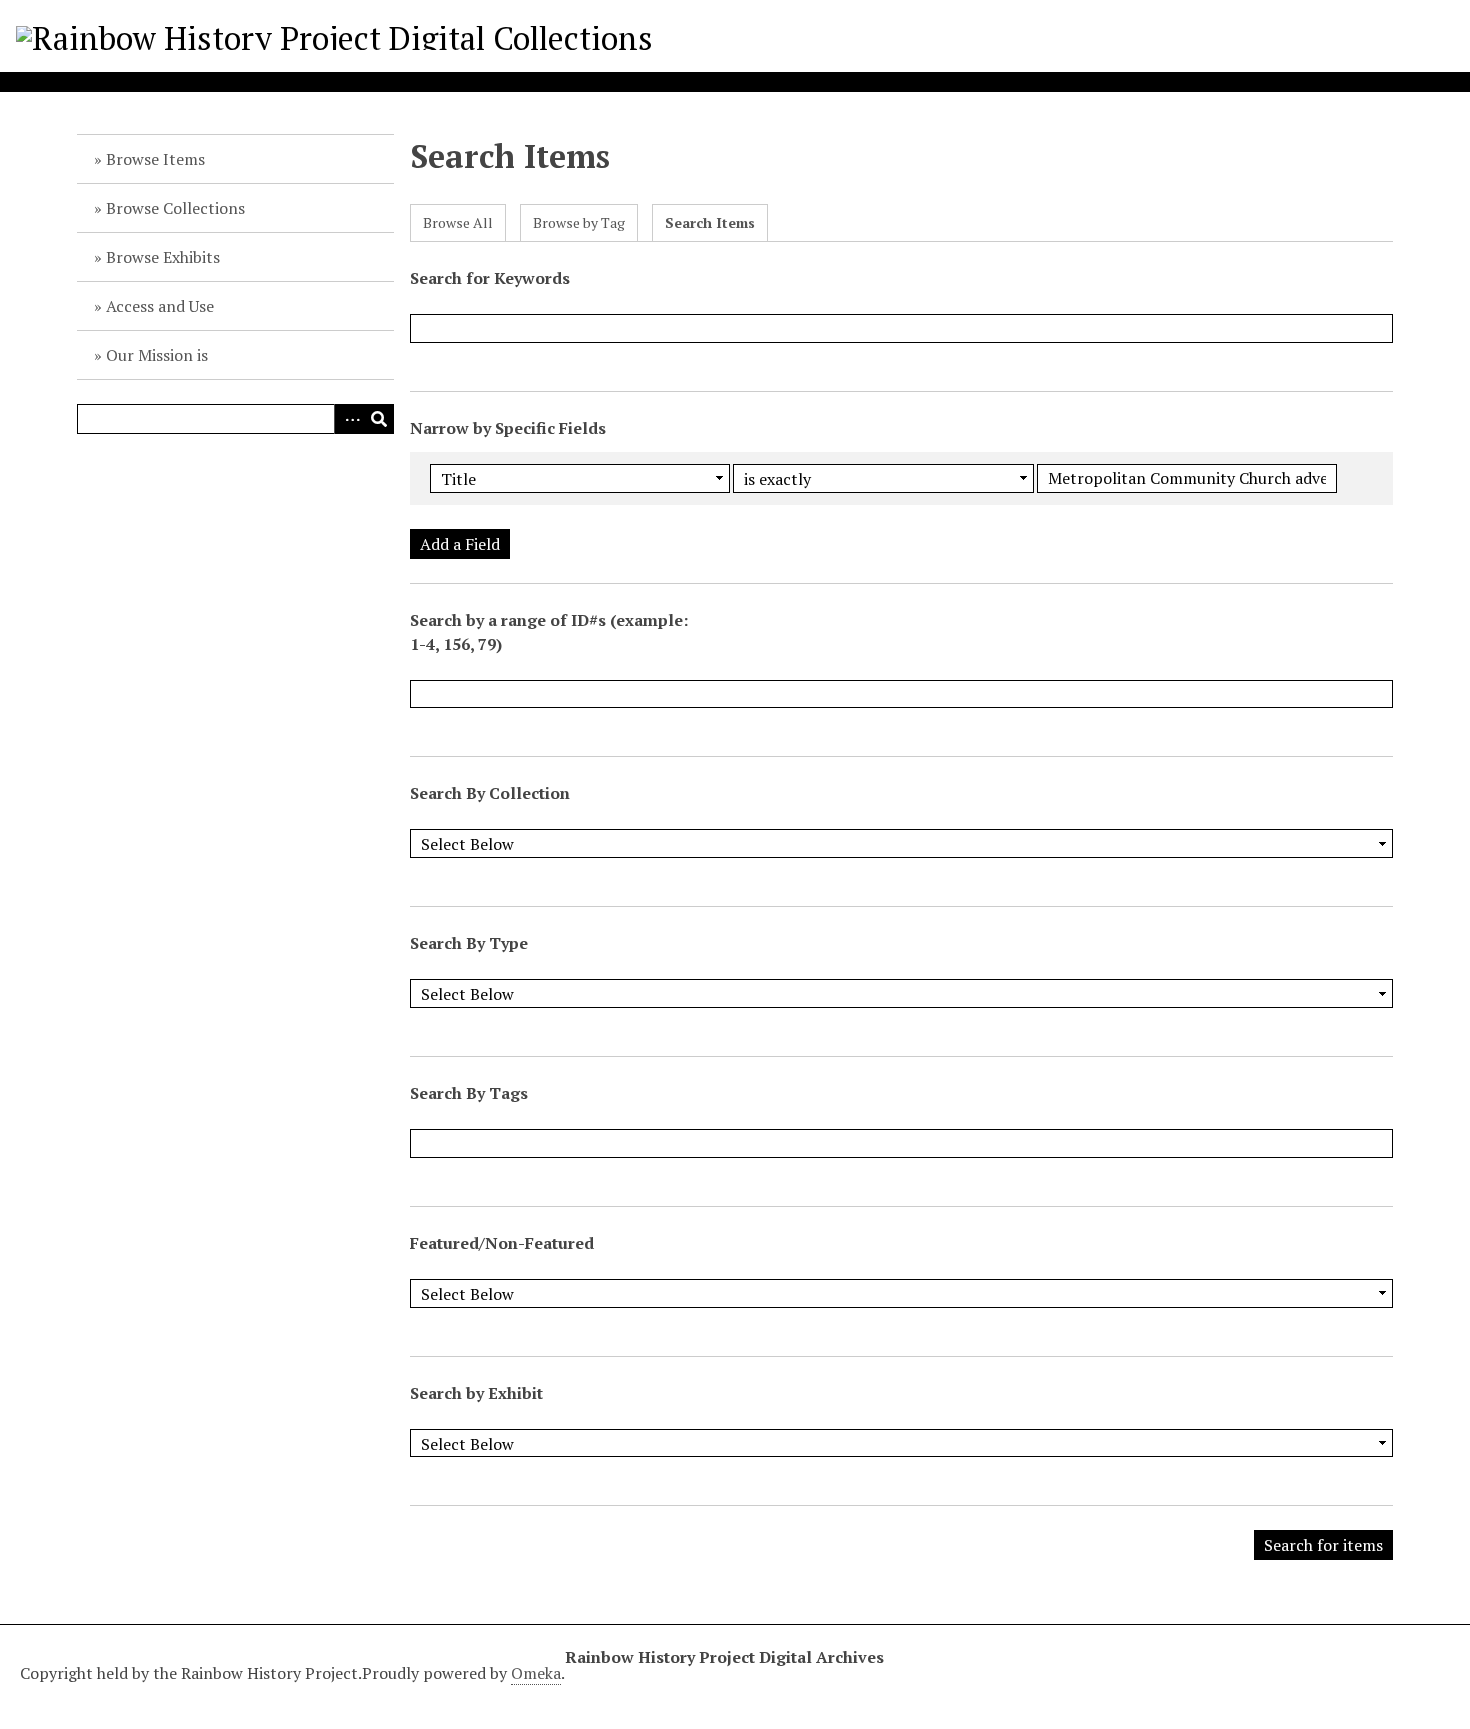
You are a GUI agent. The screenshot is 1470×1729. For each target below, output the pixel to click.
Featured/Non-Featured (502, 1243)
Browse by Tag (579, 222)
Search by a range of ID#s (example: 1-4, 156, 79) (549, 632)
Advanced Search (349, 419)
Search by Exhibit (476, 1393)
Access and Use (160, 306)
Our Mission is (157, 355)
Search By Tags (469, 1093)
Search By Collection (490, 793)
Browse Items (155, 159)
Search (379, 419)
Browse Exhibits (163, 257)
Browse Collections (175, 208)
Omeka (536, 1673)
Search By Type (469, 943)
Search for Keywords (490, 278)
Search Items (710, 222)
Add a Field (460, 544)
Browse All (458, 222)
